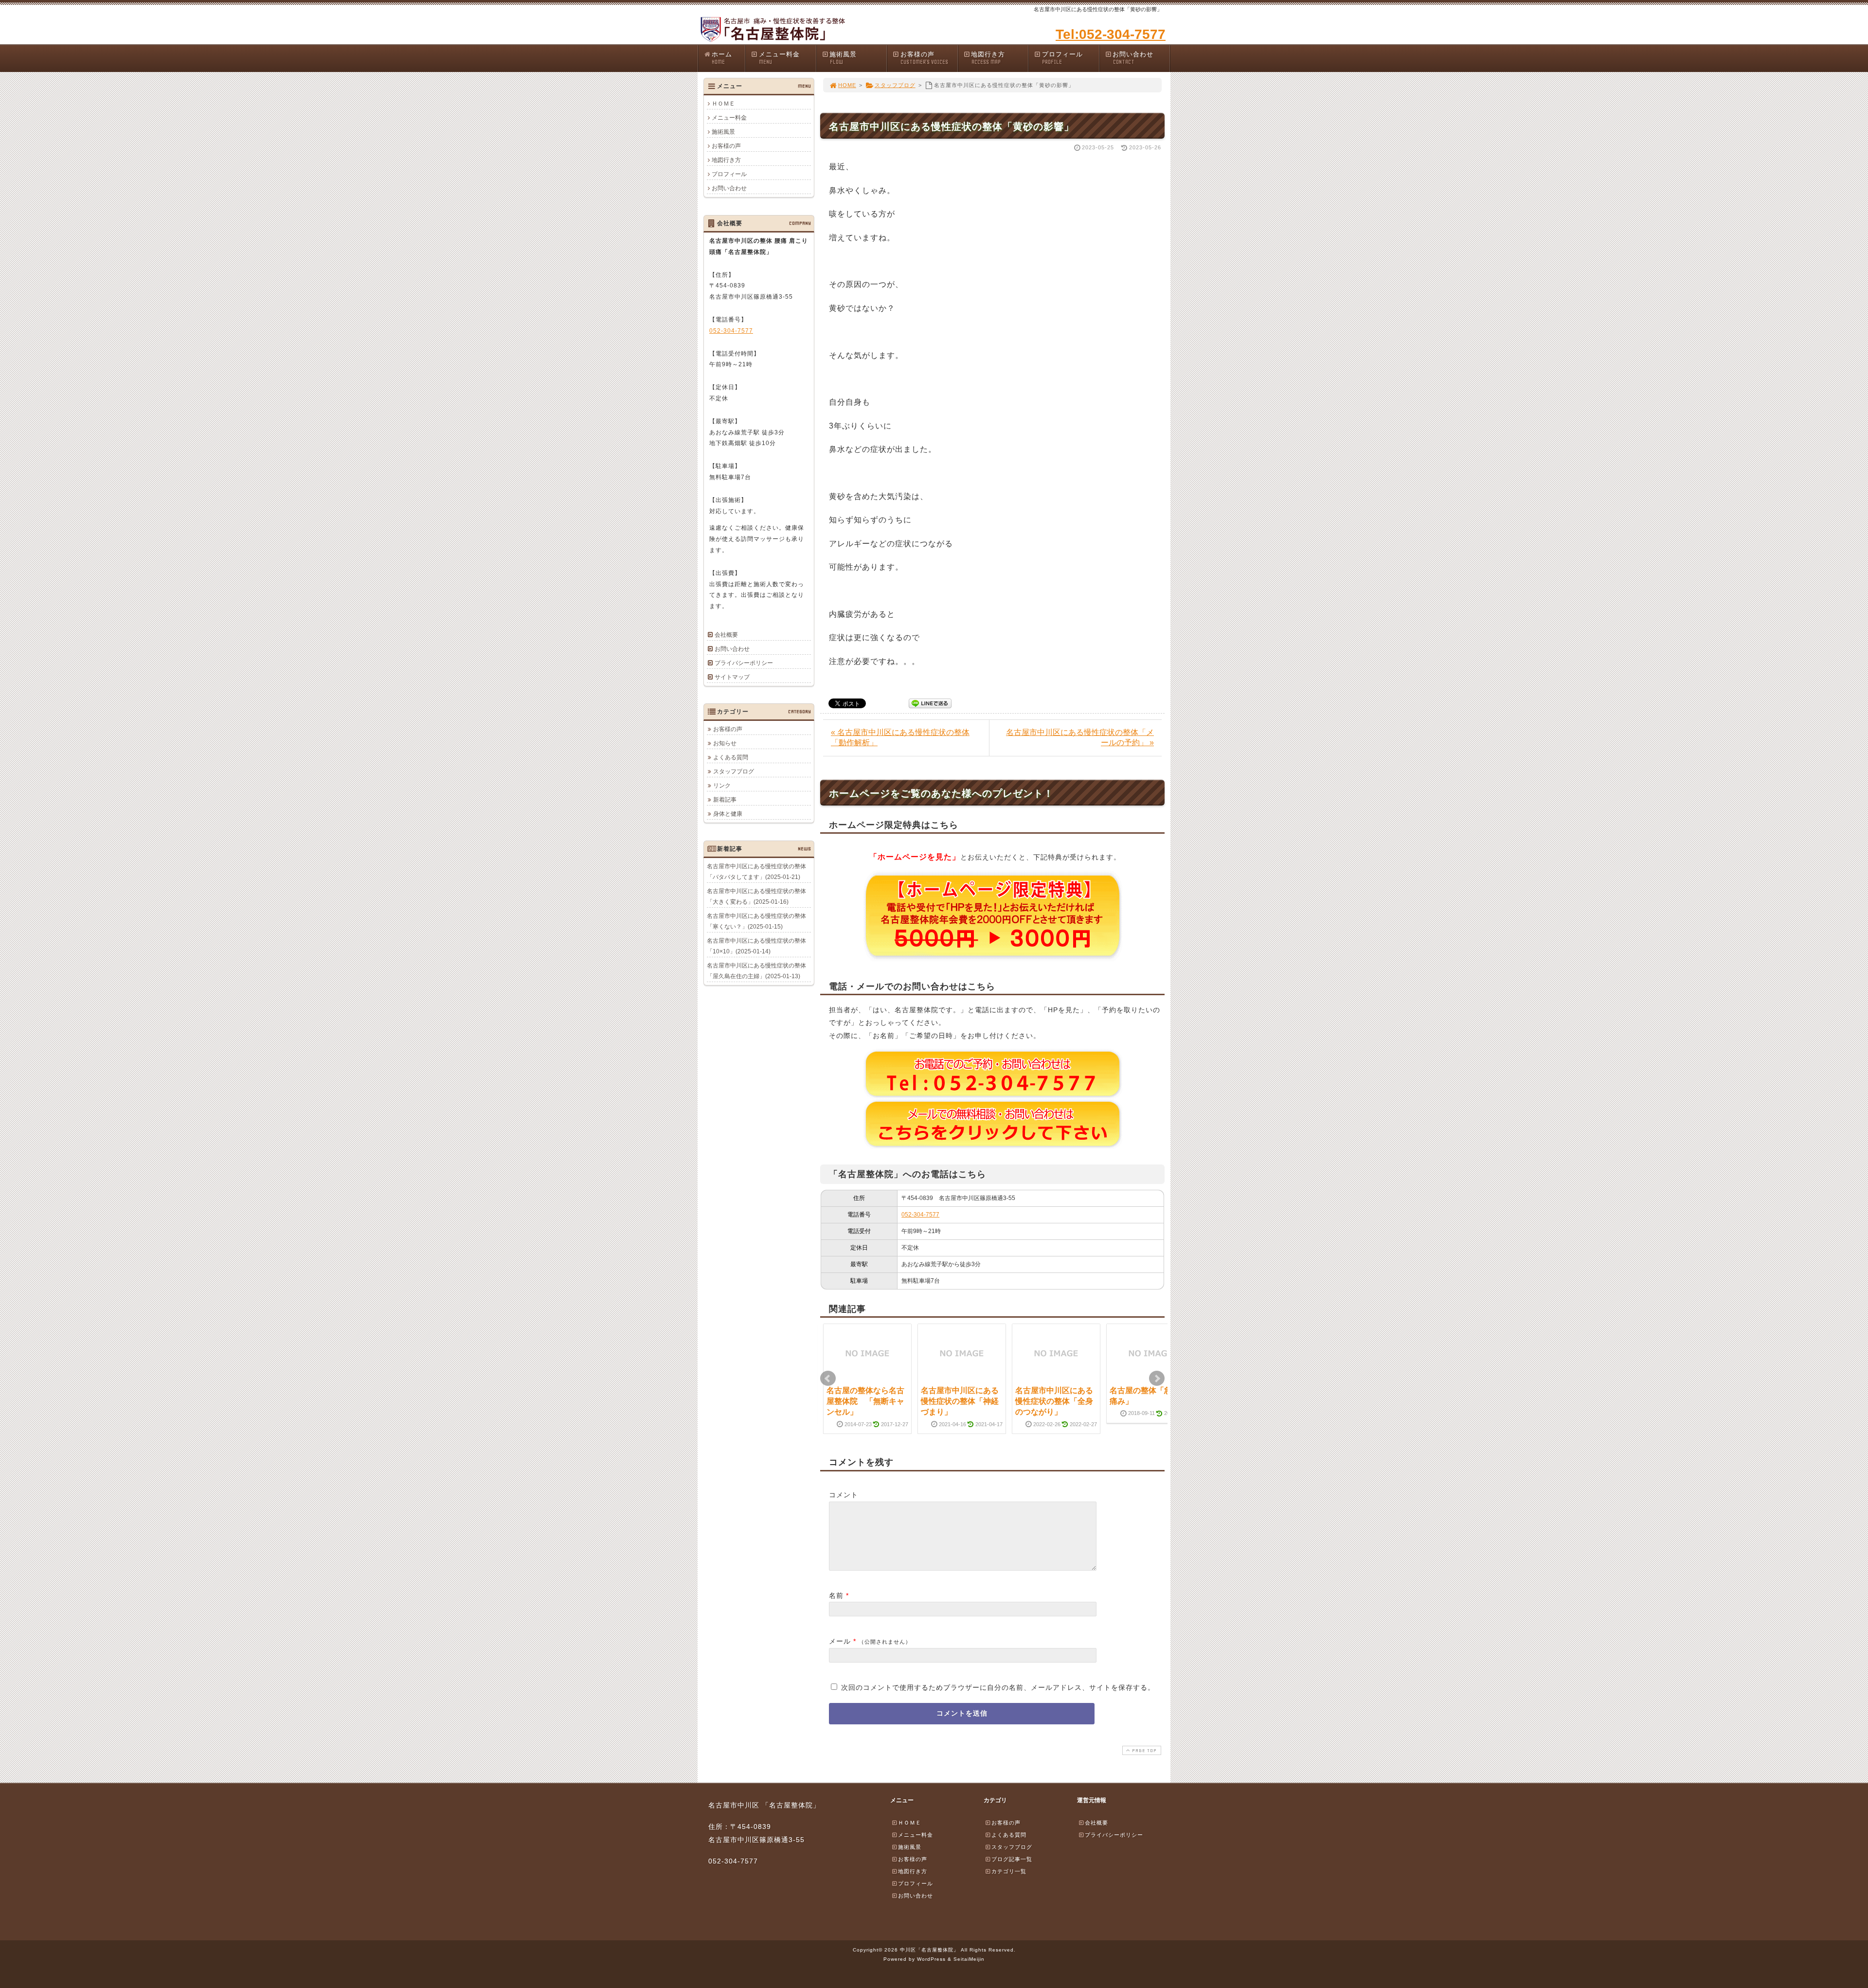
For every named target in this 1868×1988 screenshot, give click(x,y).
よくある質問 (731, 757)
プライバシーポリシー (744, 663)
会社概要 (726, 635)
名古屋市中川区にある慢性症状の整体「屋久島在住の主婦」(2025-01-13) (756, 971)
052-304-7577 (920, 1215)
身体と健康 (728, 814)
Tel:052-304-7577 (1111, 34)
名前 (836, 1595)
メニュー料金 (779, 58)
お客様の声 (924, 58)
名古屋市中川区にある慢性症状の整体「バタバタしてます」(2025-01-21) (756, 872)
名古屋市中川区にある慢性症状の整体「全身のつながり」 (1054, 1401)
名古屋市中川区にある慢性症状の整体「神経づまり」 (960, 1401)
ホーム (722, 58)
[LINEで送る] (930, 703)
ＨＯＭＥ (723, 104)
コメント (844, 1495)
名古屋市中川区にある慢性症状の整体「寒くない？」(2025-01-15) (756, 921)
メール (840, 1641)
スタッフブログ (895, 85)
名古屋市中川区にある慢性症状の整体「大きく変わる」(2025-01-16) (756, 896)
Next (1157, 1379)
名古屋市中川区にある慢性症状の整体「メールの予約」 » (1080, 737)
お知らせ (725, 743)
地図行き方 (988, 58)
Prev (828, 1379)
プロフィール (1062, 58)
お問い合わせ (1133, 58)
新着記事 (725, 800)
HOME (847, 85)
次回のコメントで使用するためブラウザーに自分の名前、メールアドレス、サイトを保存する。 (998, 1687)
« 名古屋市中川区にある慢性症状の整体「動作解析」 (900, 737)
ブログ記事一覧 (1012, 1859)
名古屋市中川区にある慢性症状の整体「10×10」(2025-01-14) (756, 946)
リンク (722, 786)
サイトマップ (732, 677)
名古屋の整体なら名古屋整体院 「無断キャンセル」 (865, 1401)
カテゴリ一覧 (1009, 1871)
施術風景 (843, 58)
